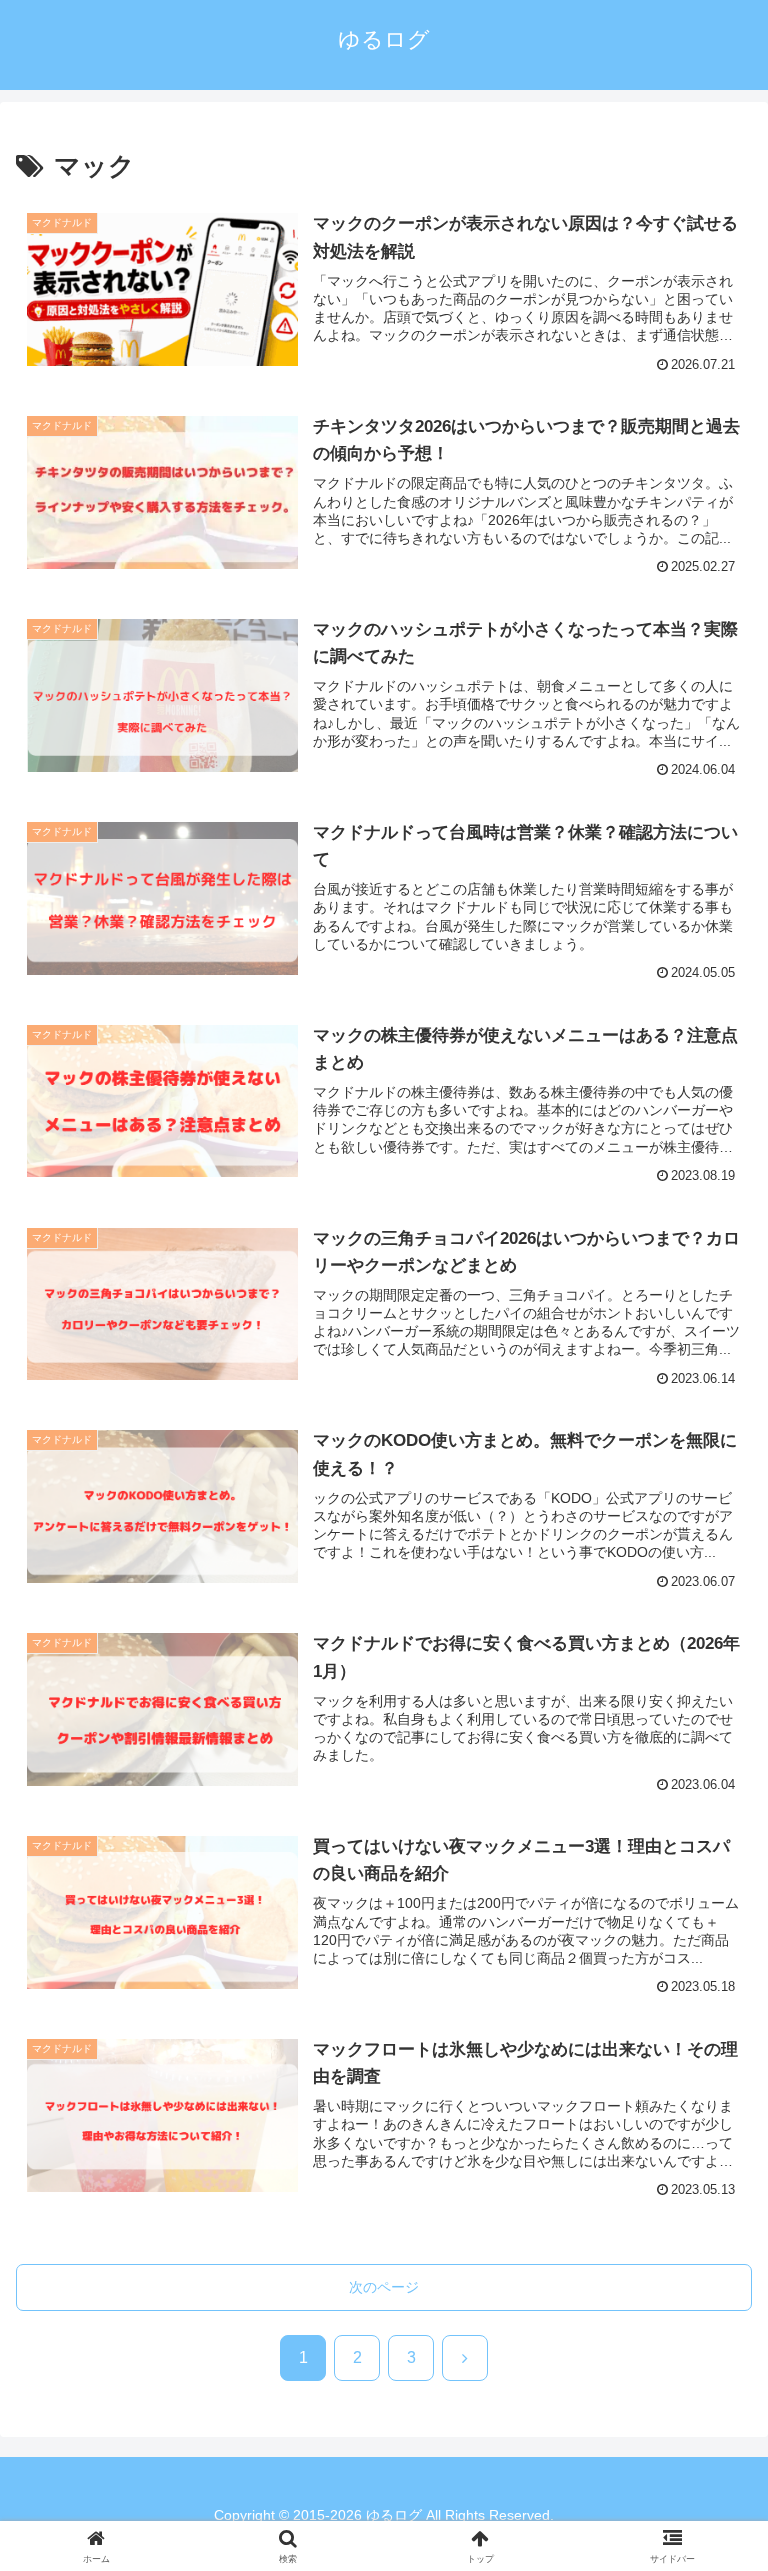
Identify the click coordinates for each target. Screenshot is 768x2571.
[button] (709, 2537)
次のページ (384, 2287)
